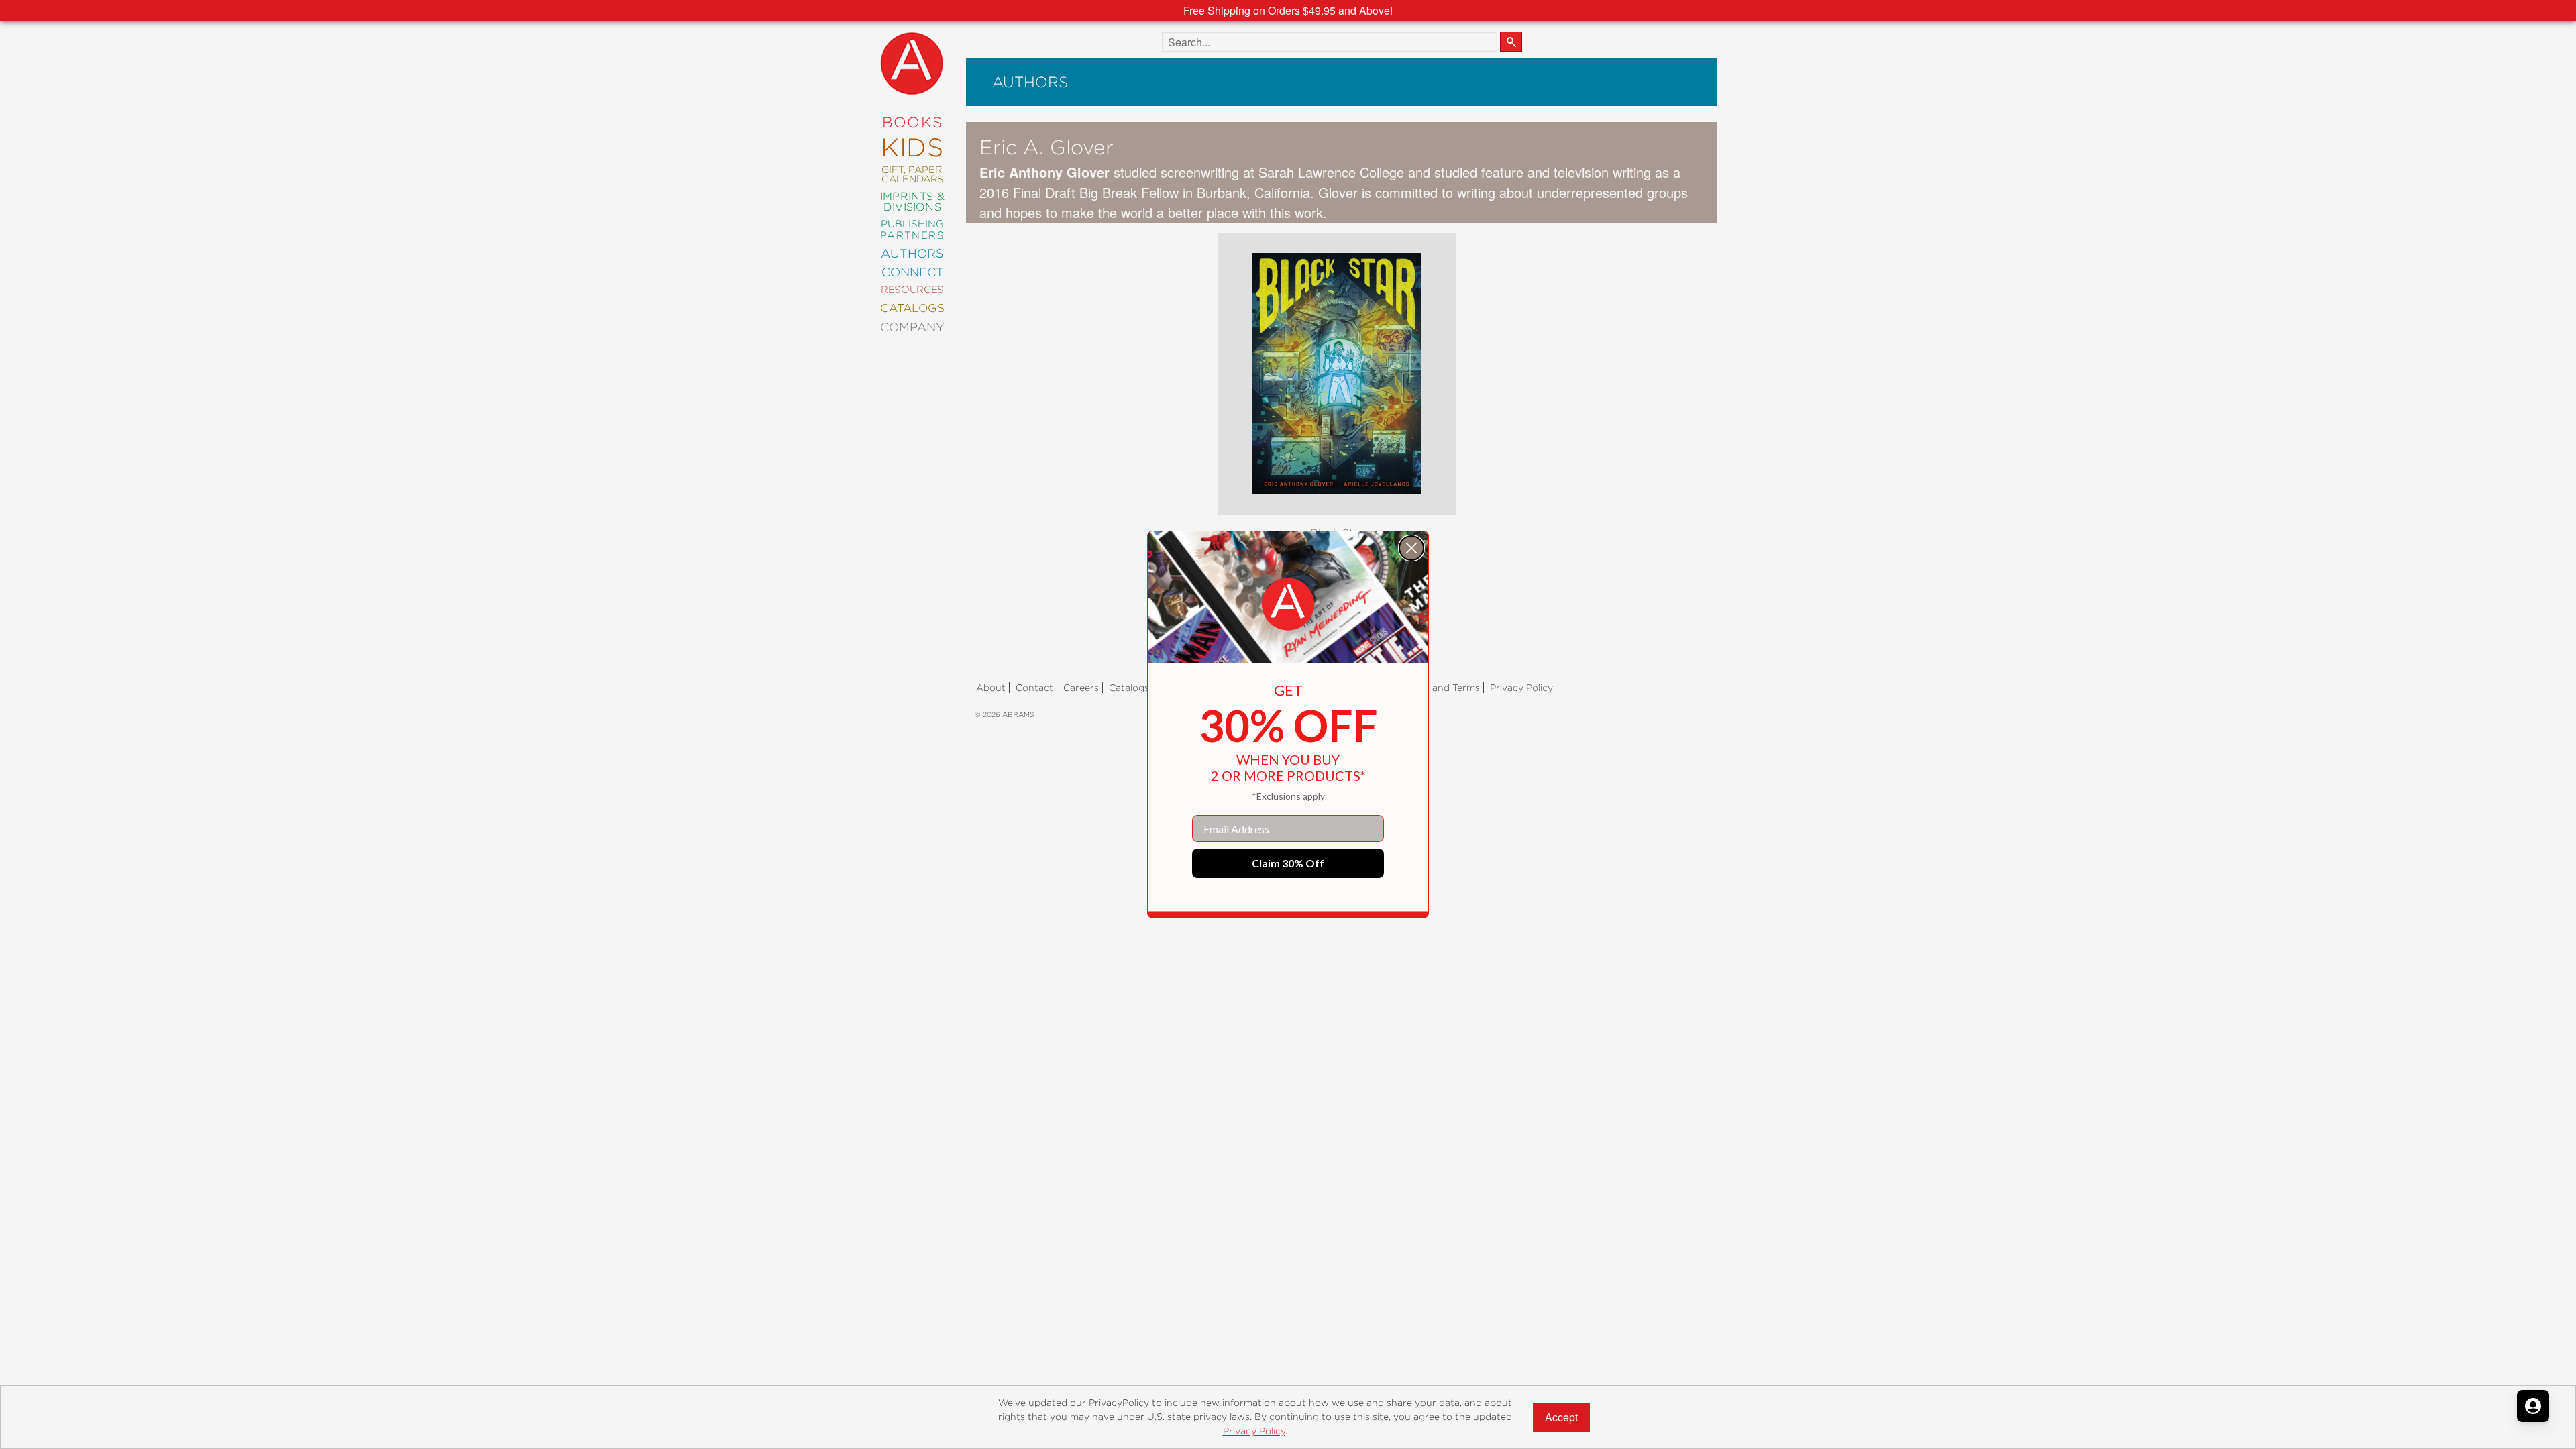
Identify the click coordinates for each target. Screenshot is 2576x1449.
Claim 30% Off (1288, 863)
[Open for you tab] (2533, 1406)
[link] (1288, 604)
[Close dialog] (1411, 548)
